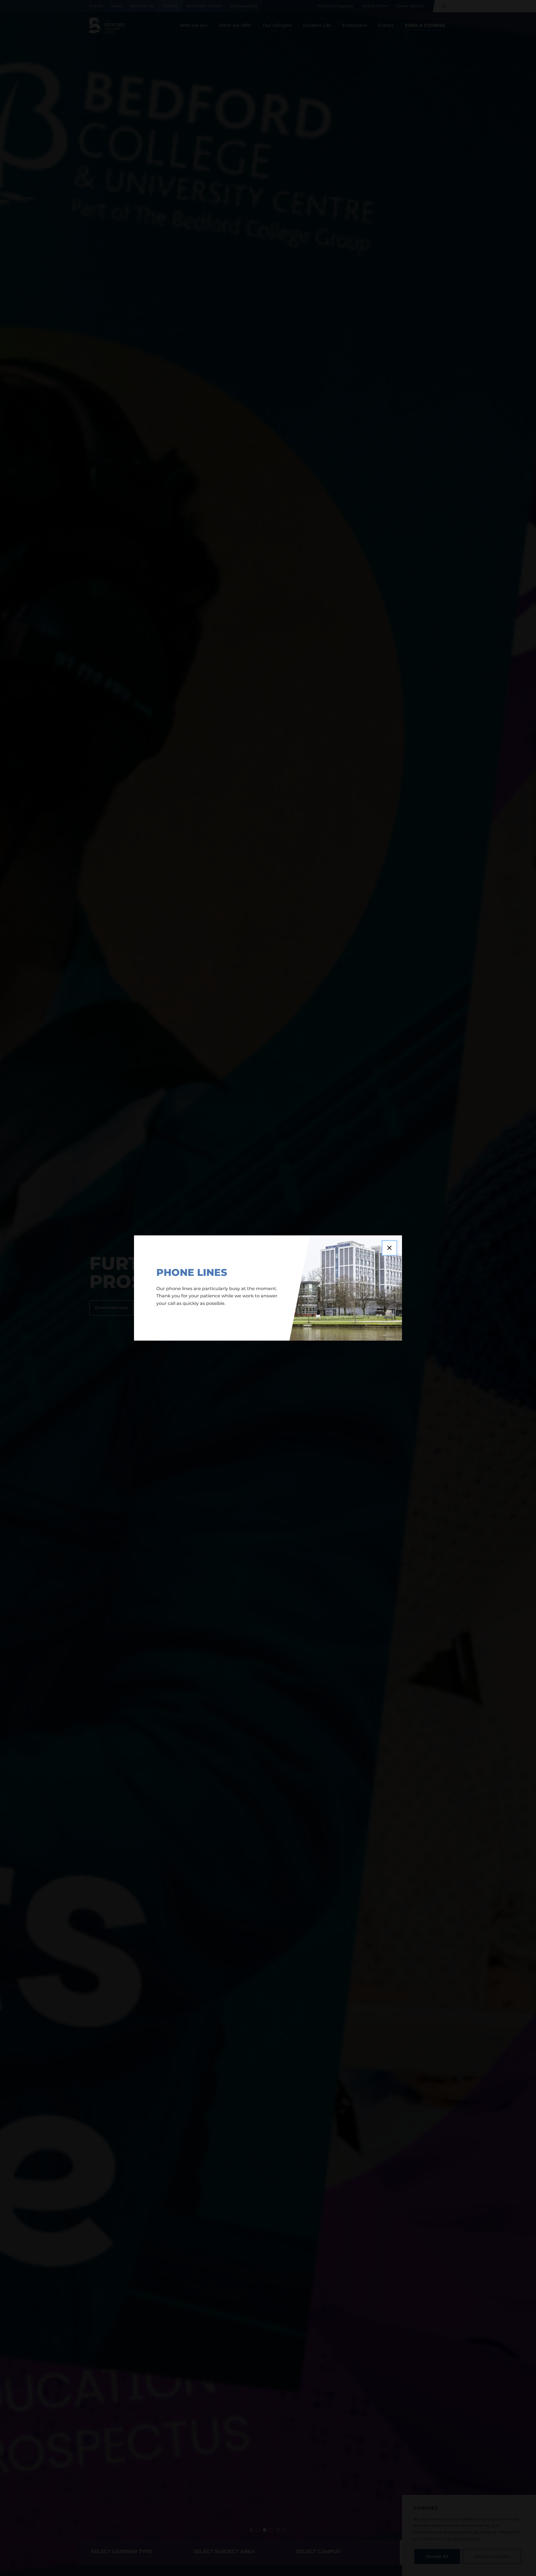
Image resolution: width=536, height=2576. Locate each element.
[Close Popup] (389, 1248)
